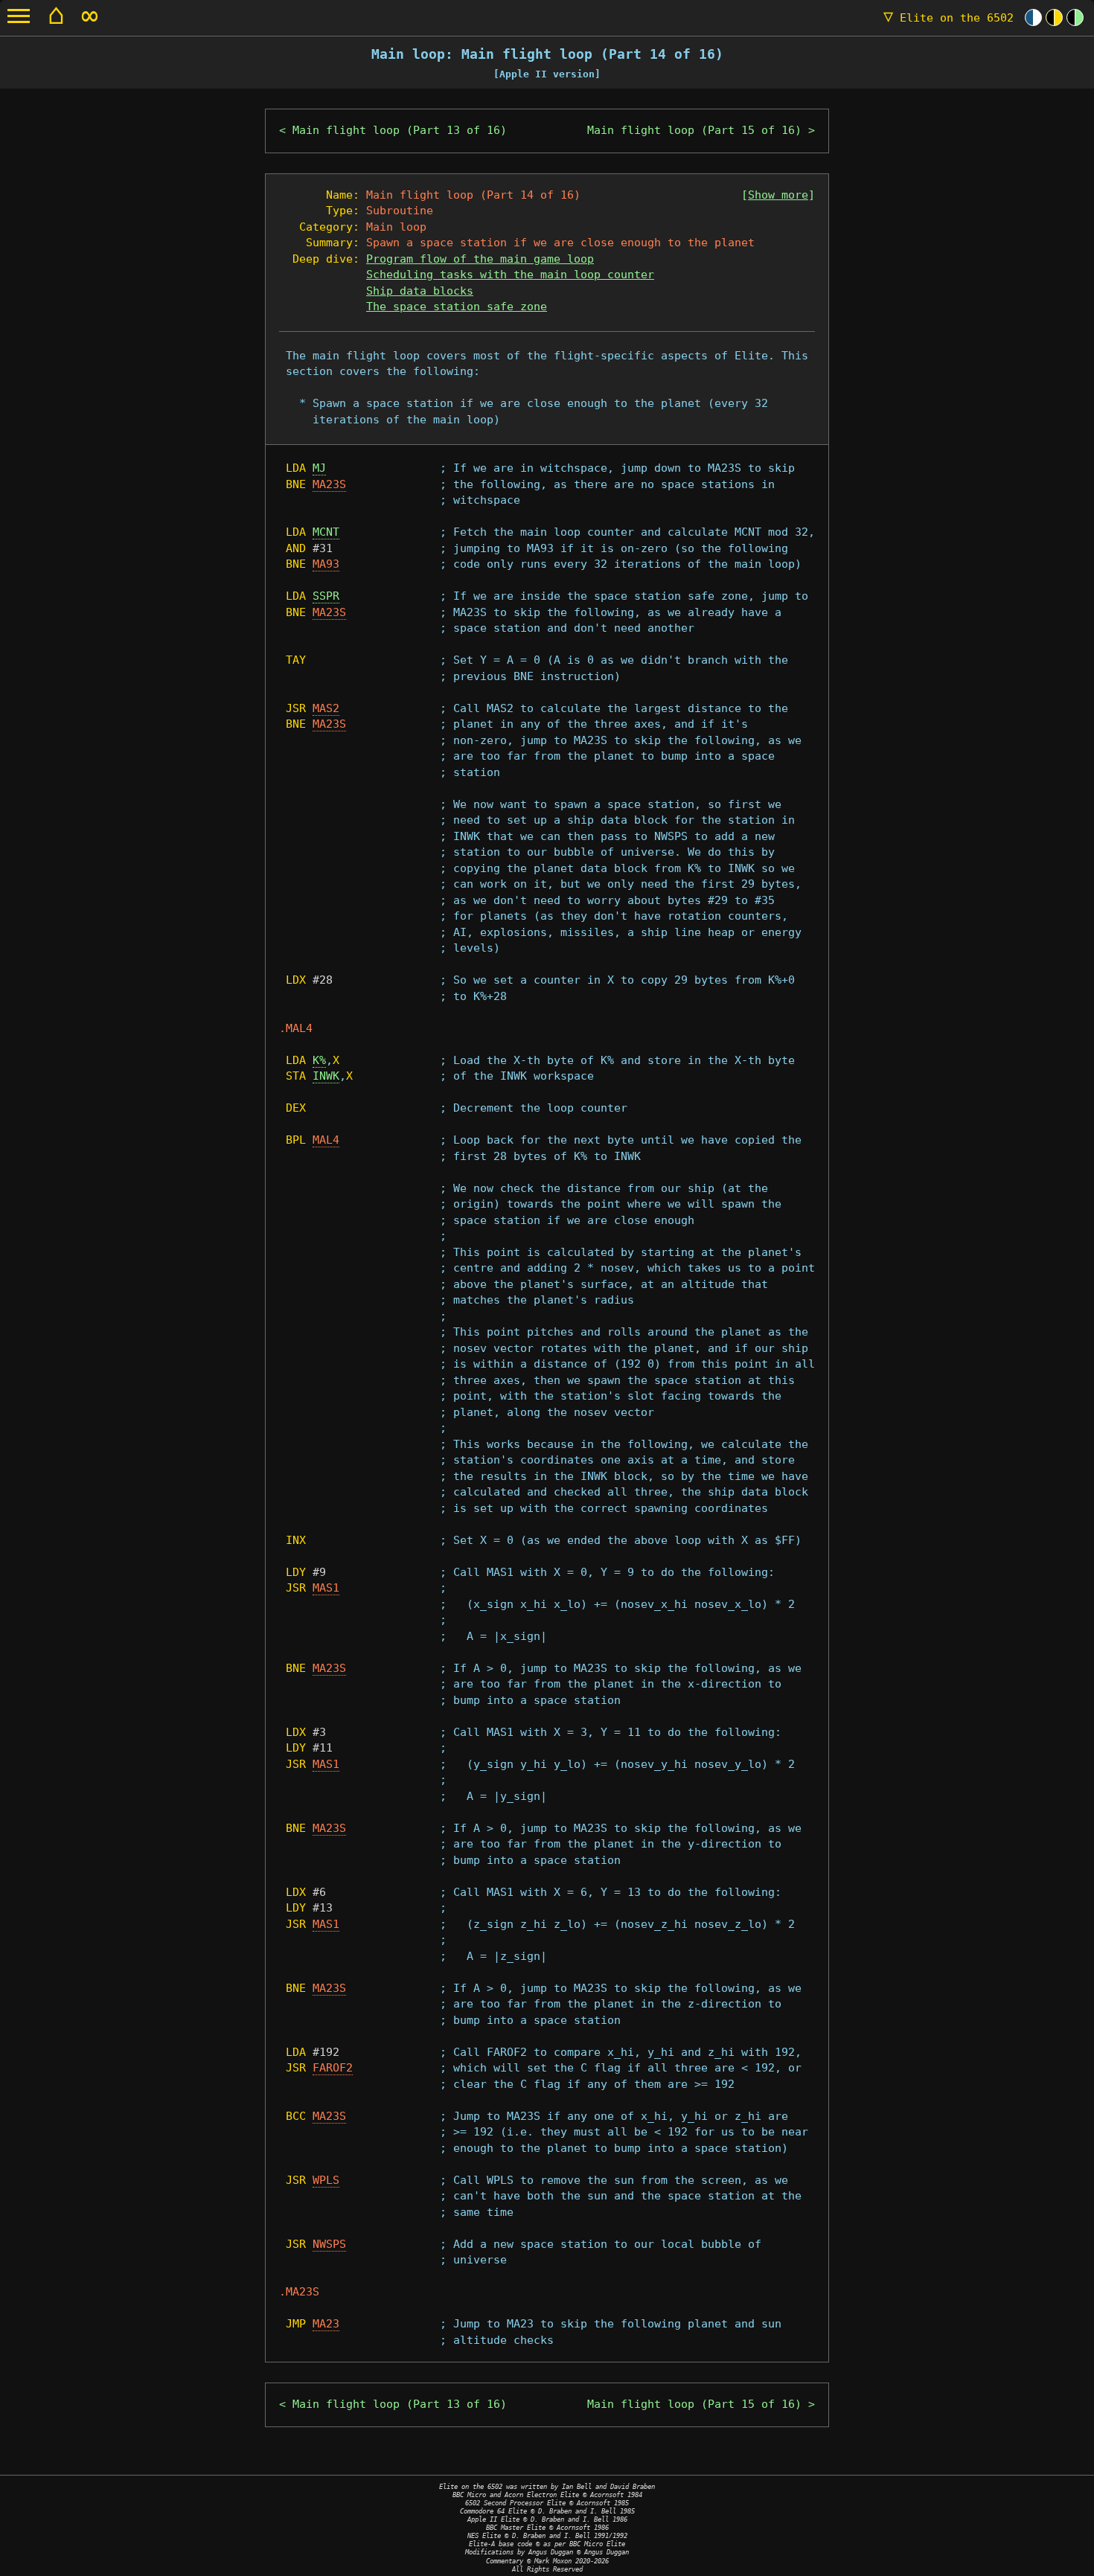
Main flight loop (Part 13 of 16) (400, 130)
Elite (949, 18)
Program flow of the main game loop (480, 259)
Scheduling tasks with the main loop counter (510, 275)
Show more (778, 195)
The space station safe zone (457, 307)
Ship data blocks (420, 291)
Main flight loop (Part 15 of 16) (694, 130)
